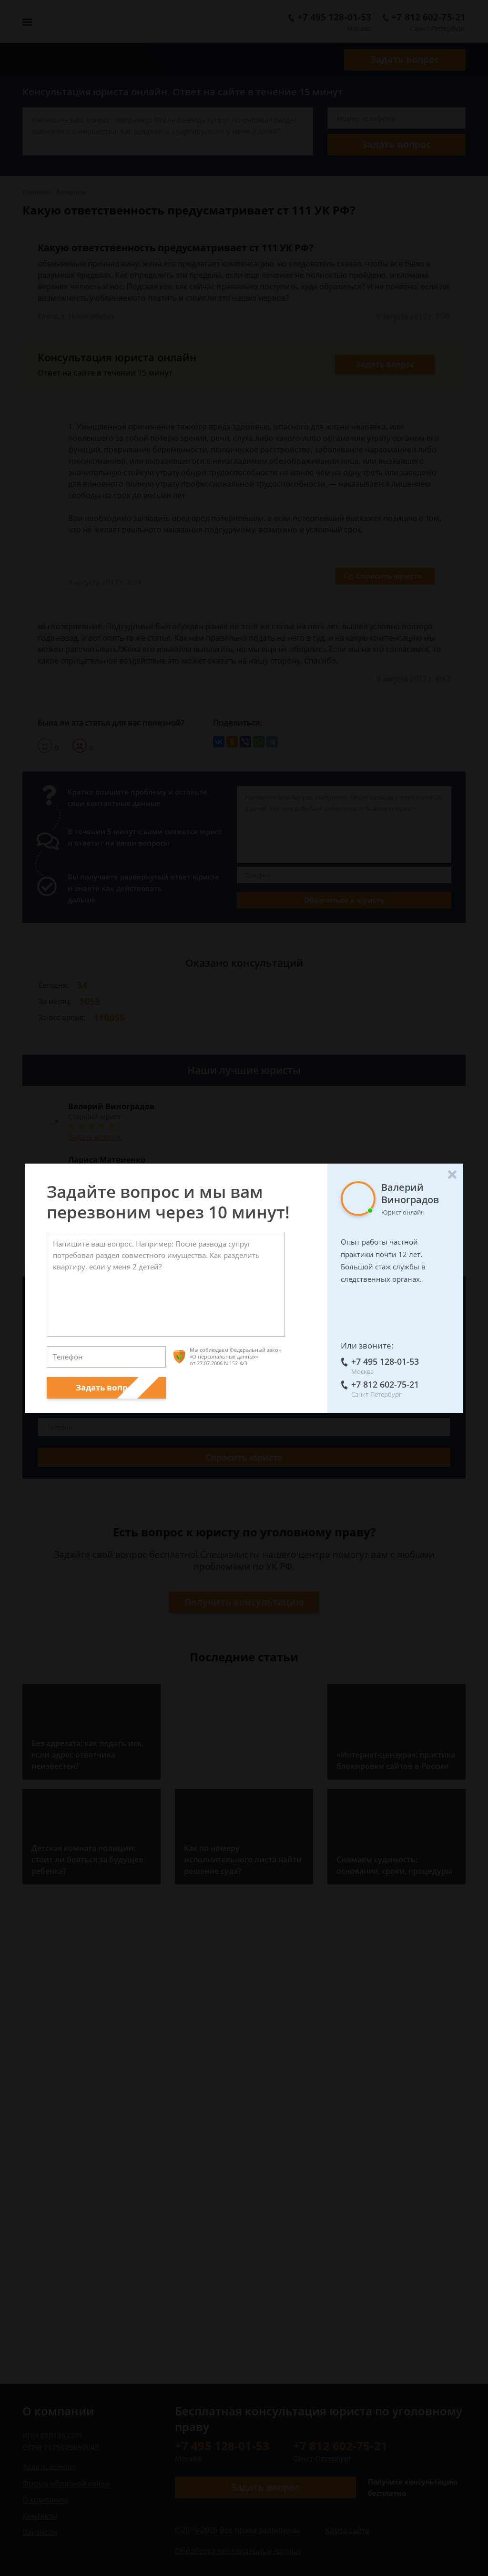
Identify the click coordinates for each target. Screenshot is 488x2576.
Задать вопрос (107, 1387)
